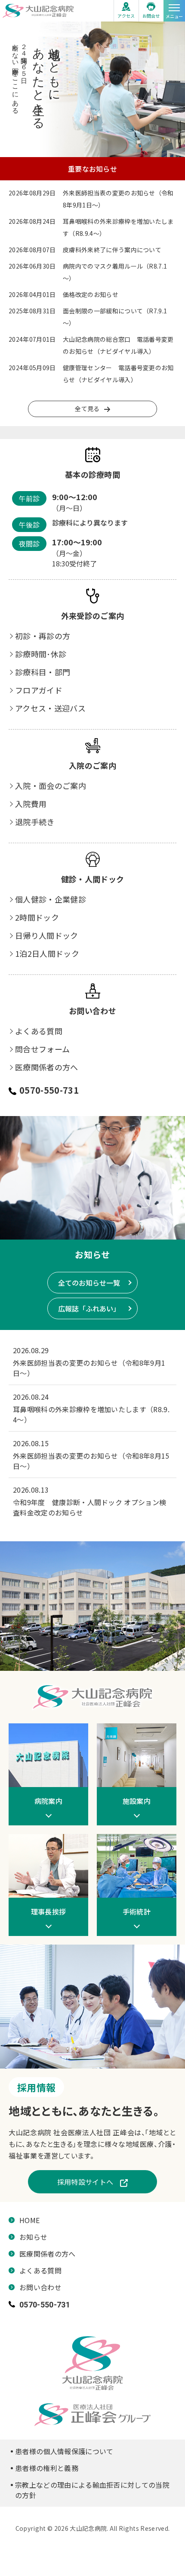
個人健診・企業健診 (51, 899)
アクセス (126, 16)
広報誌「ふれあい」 (89, 1308)
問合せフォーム (42, 1049)
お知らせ (33, 2237)
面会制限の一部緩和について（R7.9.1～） (115, 317)
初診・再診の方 (43, 636)
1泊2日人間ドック (47, 953)
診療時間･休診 (41, 654)
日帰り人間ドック (47, 935)
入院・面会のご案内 (51, 785)
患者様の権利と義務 (47, 2468)
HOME (29, 2220)
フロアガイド (39, 690)
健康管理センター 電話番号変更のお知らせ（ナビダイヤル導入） (118, 374)
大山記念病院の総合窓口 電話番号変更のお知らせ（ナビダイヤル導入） (118, 345)
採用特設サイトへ (85, 2182)
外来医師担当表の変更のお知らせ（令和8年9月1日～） (118, 199)
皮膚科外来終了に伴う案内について (112, 250)
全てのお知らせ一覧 (89, 1283)
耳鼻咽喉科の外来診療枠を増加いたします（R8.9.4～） (118, 227)
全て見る (87, 408)
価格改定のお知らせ (91, 294)
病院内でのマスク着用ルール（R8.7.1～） (115, 272)
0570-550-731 (49, 1090)
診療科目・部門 (43, 672)
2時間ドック (37, 917)
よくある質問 (39, 1031)
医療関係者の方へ (47, 1067)
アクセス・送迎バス (50, 708)
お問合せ (151, 16)
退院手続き (35, 822)
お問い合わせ (40, 2287)
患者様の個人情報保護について (64, 2451)
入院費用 (31, 804)
